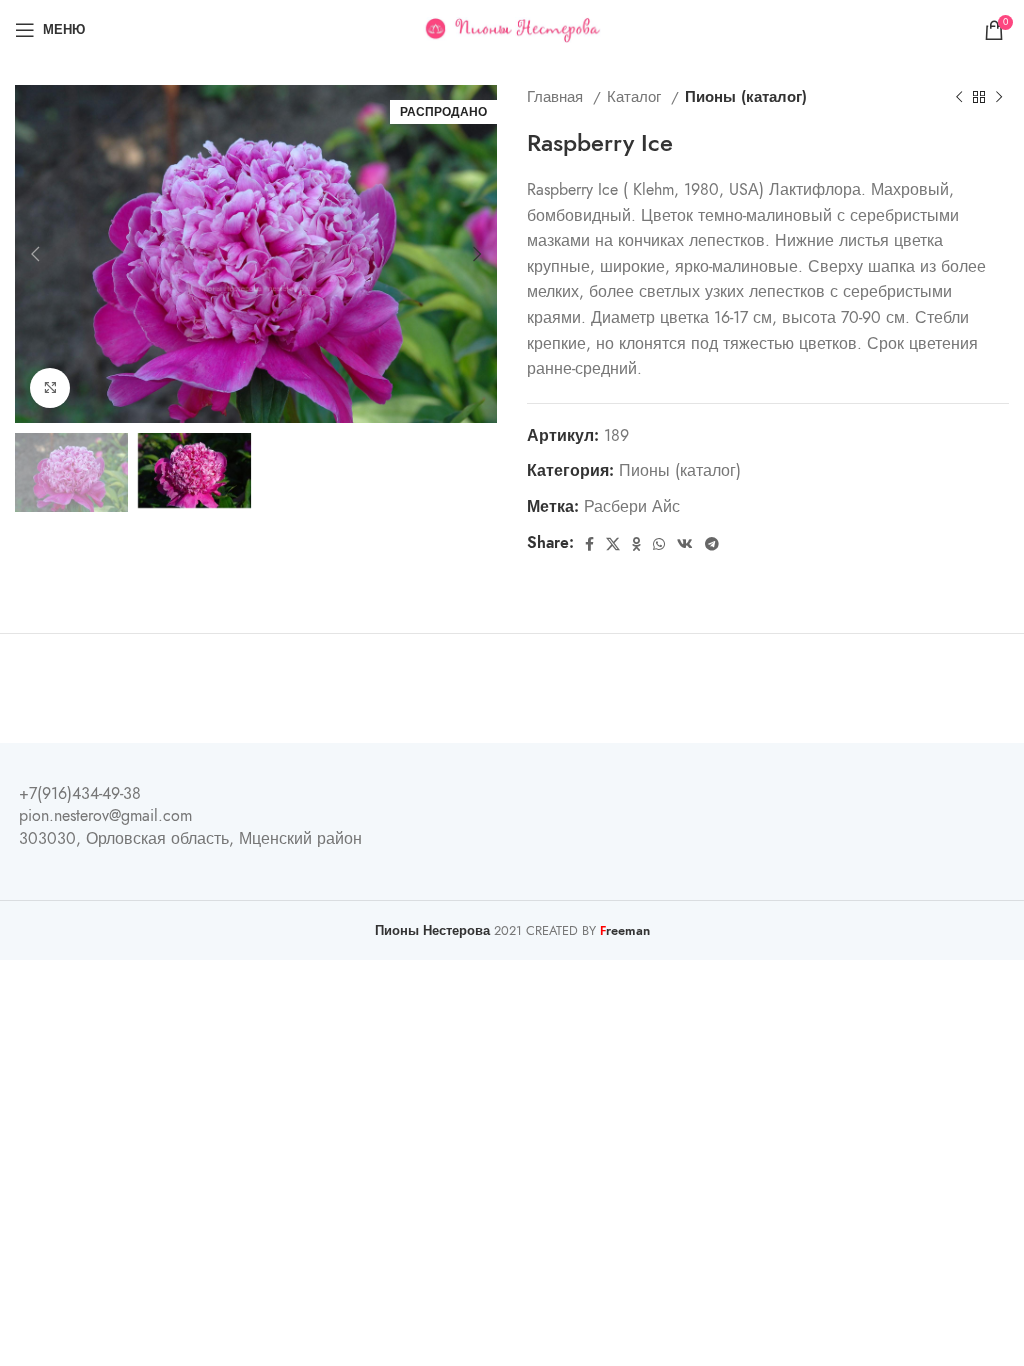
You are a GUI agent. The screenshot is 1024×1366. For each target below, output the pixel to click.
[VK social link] (685, 544)
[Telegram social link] (712, 544)
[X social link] (613, 544)
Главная (557, 96)
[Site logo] (512, 29)
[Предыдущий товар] (959, 97)
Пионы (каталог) (746, 96)
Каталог (636, 96)
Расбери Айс (632, 507)
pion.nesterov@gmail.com (105, 816)
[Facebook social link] (589, 544)
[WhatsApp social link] (659, 544)
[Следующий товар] (999, 97)
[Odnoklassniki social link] (636, 544)
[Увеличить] (50, 388)
